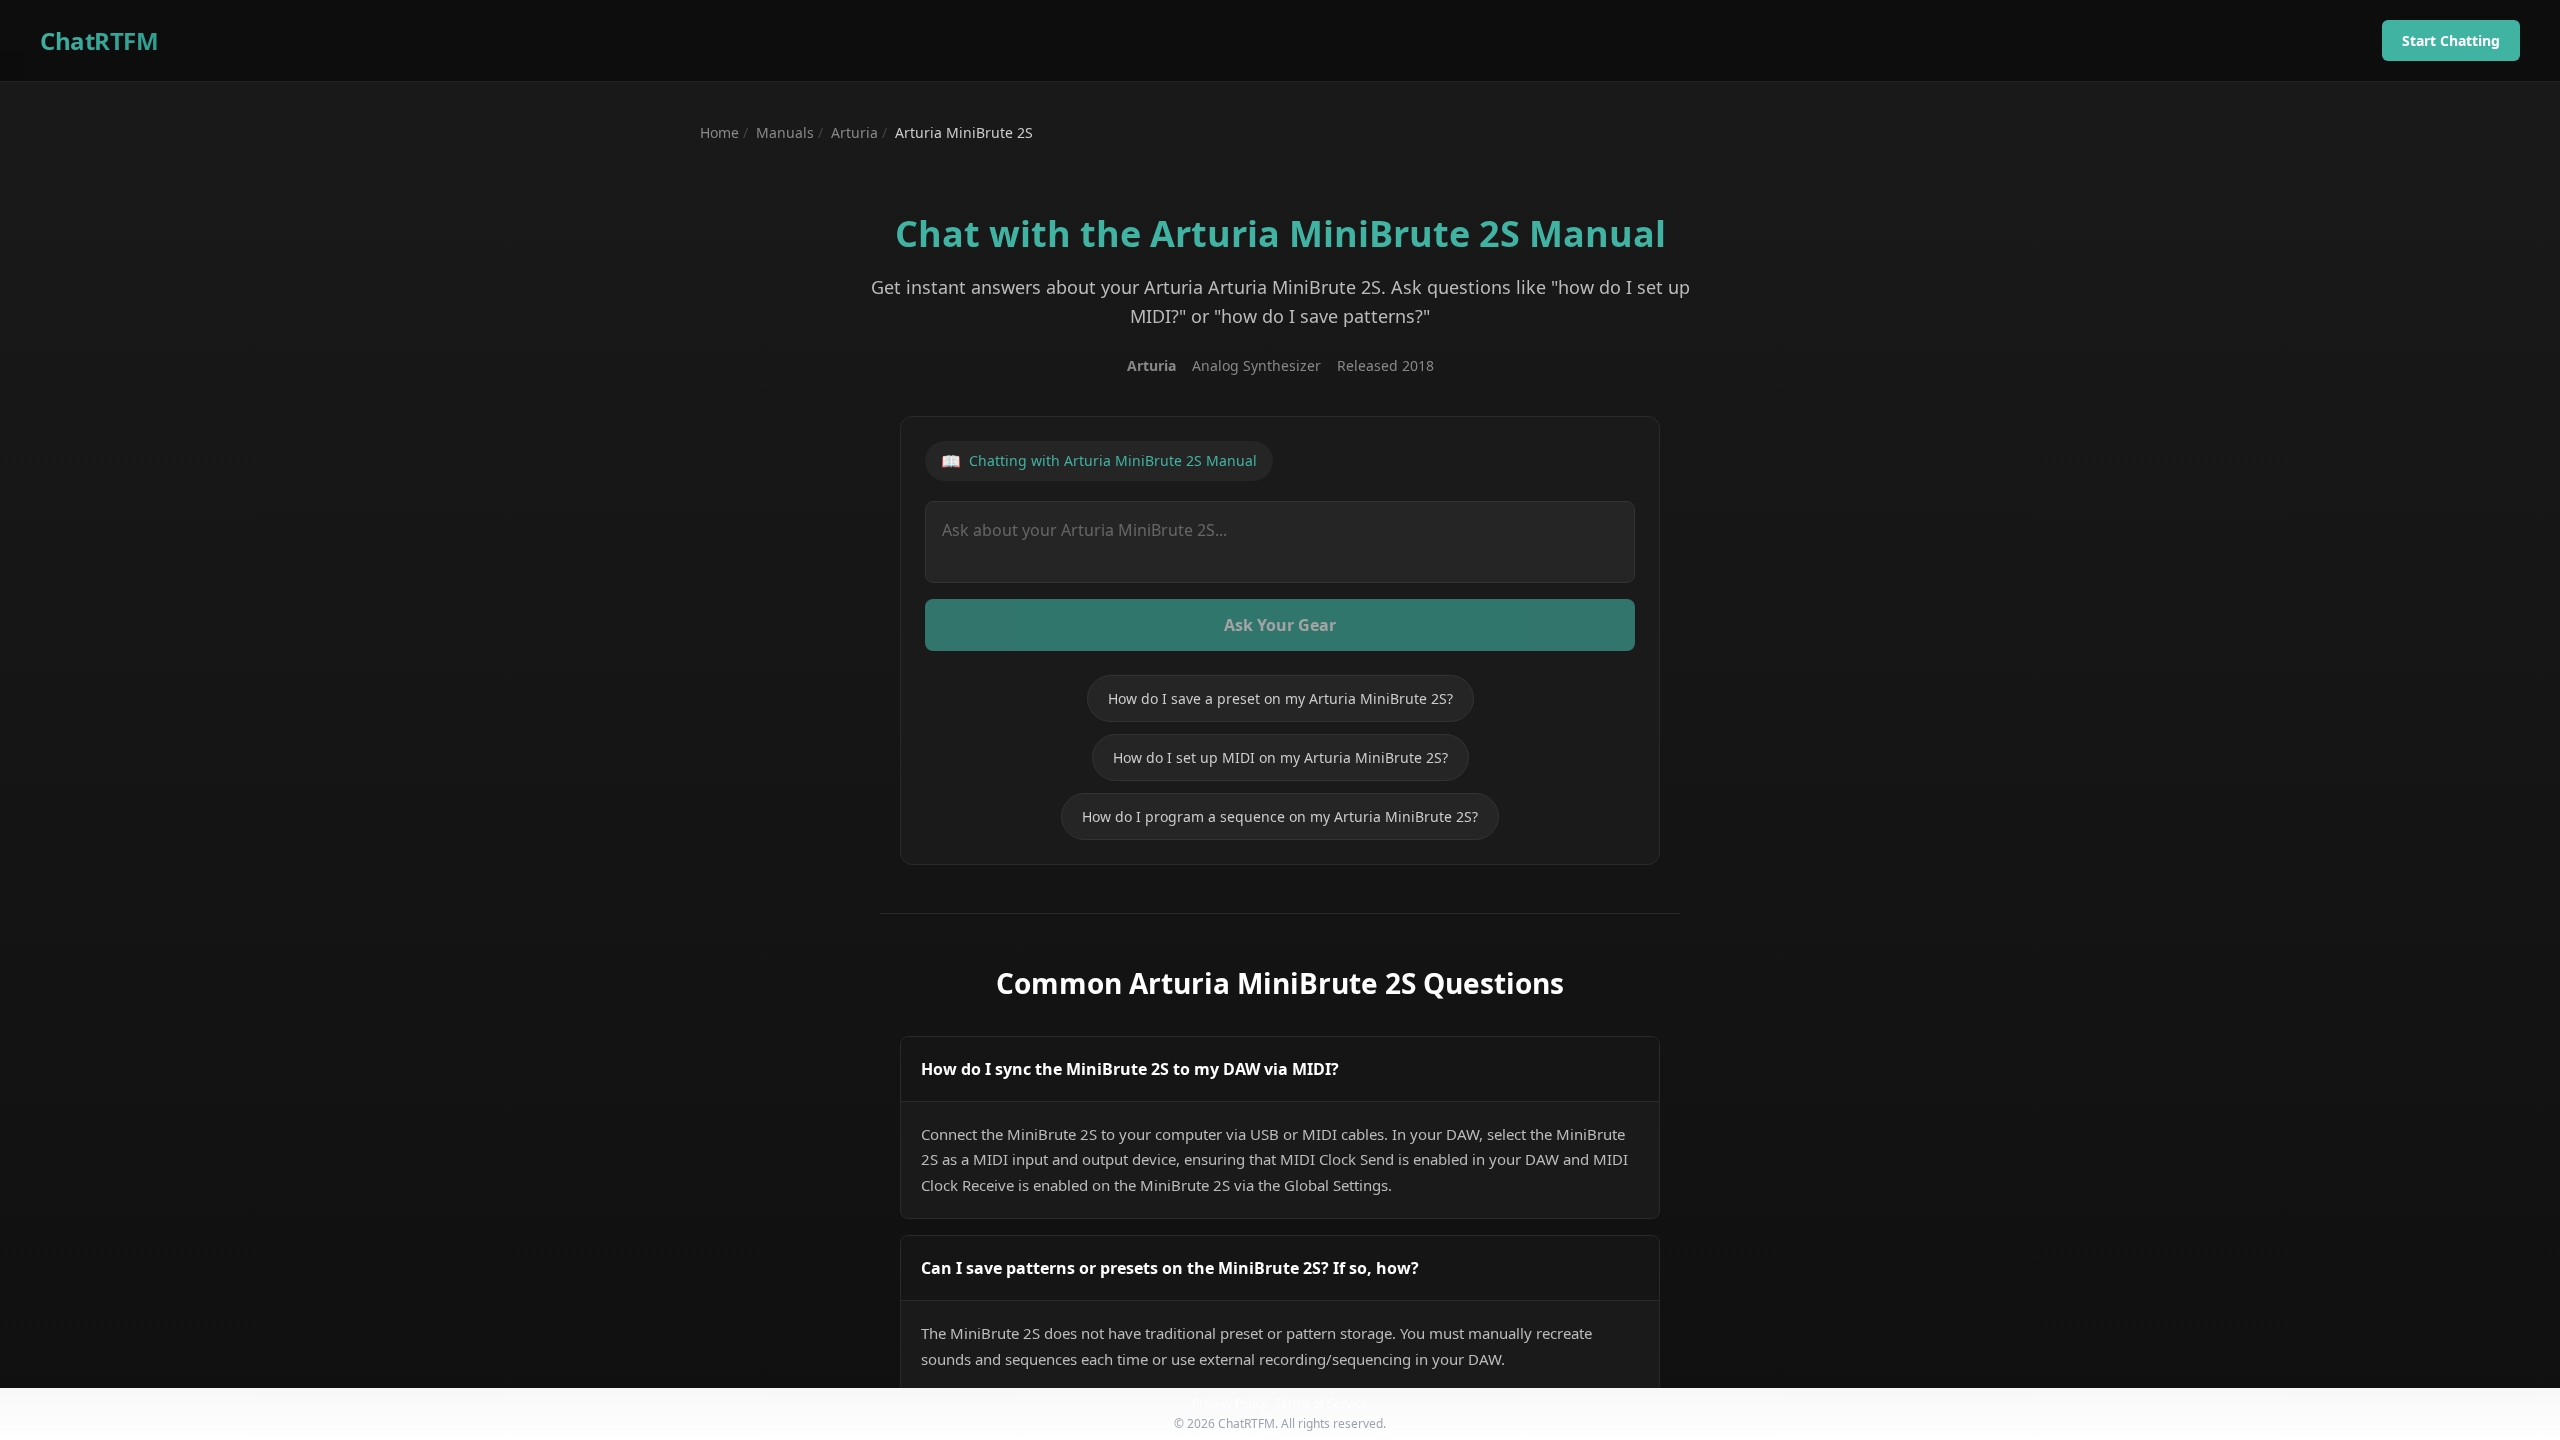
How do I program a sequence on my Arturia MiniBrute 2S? (1280, 816)
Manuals (785, 132)
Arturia (854, 132)
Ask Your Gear (1280, 625)
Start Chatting (2451, 40)
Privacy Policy (1229, 1403)
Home (719, 132)
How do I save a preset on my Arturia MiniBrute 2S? (1280, 698)
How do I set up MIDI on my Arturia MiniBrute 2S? (1280, 757)
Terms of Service (1321, 1403)
